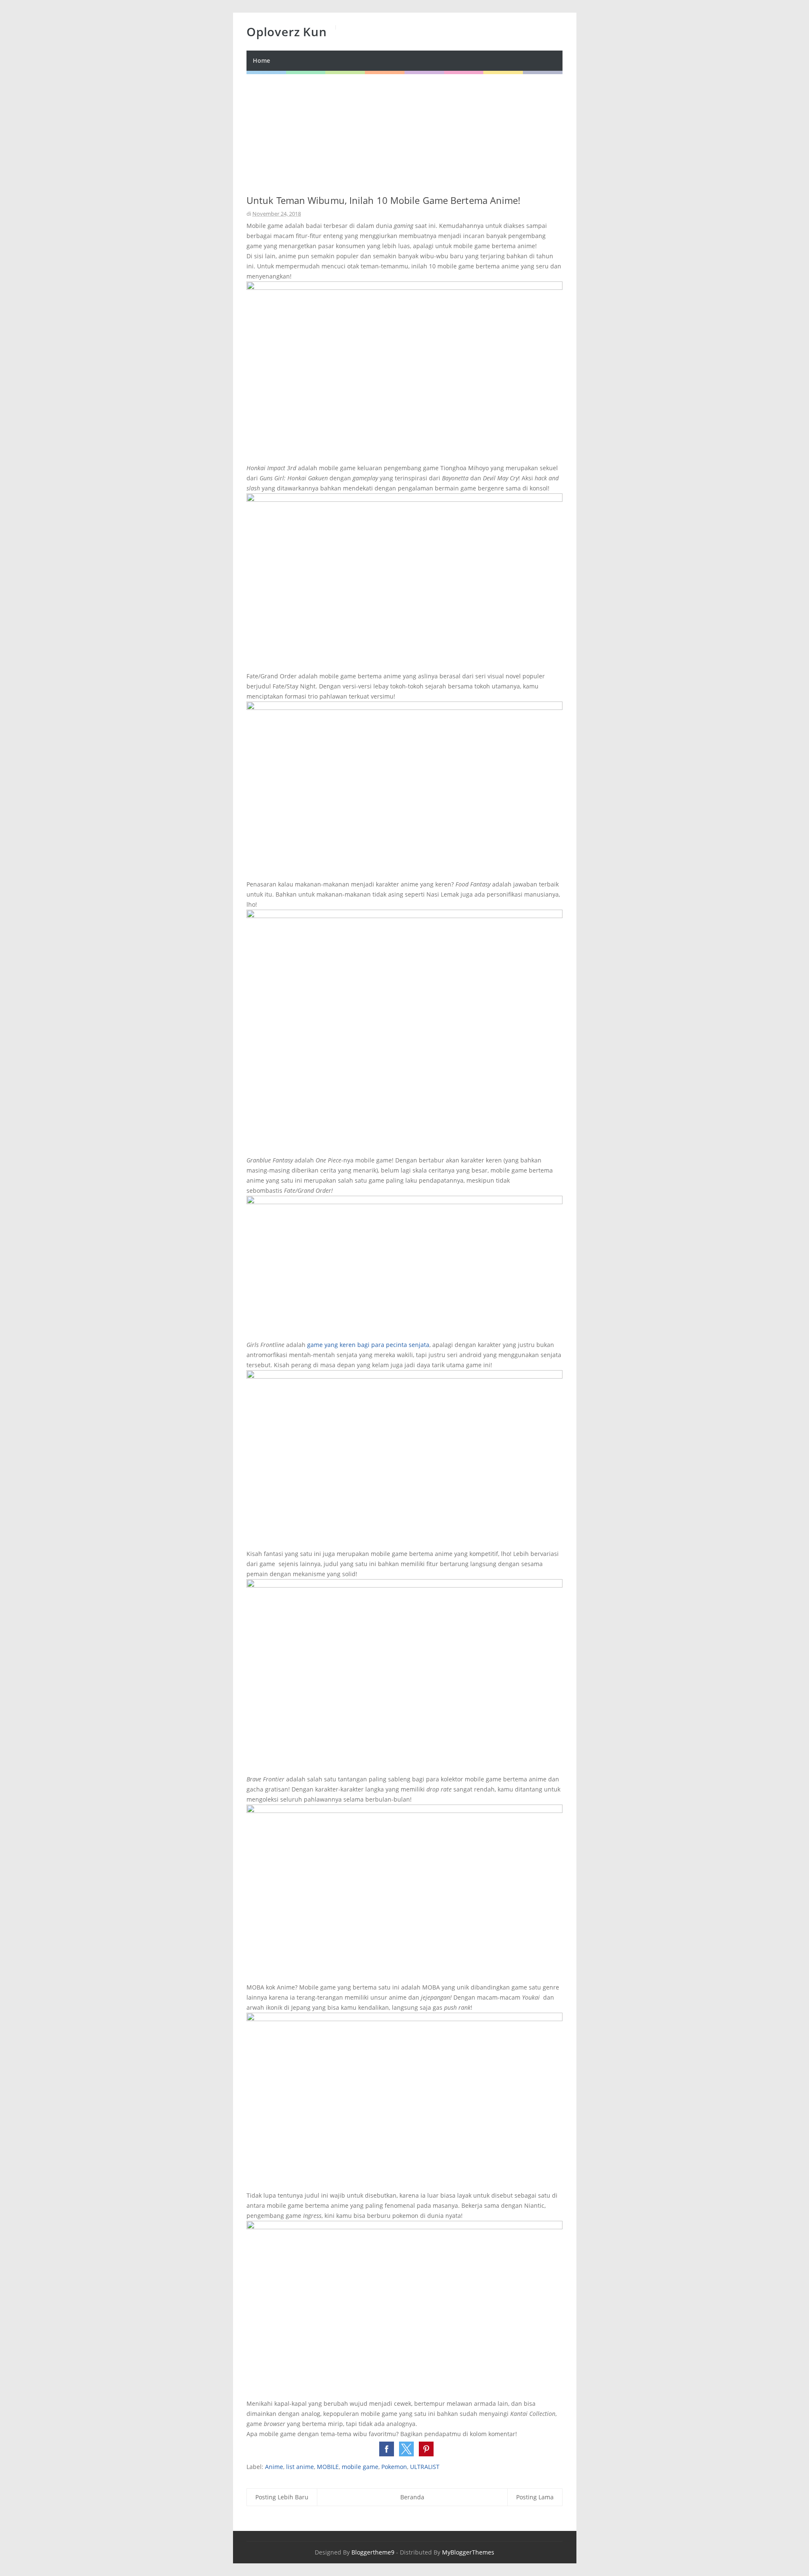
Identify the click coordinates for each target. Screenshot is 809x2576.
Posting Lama (535, 2497)
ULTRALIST (425, 2467)
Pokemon (394, 2467)
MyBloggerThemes (468, 2552)
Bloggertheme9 (373, 2552)
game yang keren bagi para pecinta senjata (368, 1345)
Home (261, 60)
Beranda (412, 2497)
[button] (387, 2449)
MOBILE (328, 2467)
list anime (300, 2467)
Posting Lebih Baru (282, 2497)
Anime (274, 2467)
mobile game (360, 2467)
